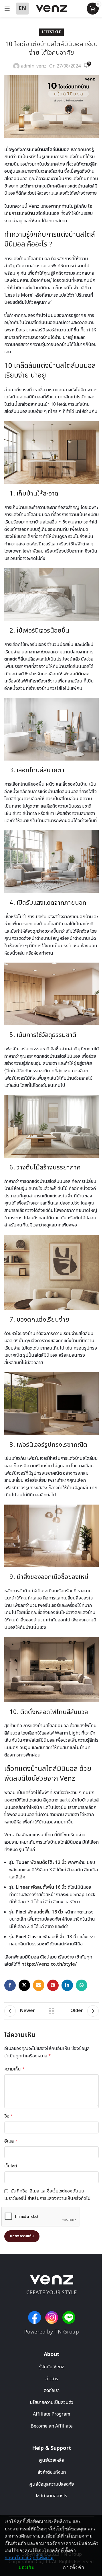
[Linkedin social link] (67, 1985)
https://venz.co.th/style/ (49, 1964)
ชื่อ (9, 2116)
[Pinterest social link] (53, 1985)
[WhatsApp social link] (82, 1985)
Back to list (51, 2011)
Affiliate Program (51, 2414)
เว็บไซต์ (11, 2166)
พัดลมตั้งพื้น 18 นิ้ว (45, 1912)
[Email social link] (39, 1985)
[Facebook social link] (10, 1985)
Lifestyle (51, 32)
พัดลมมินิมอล (77, 674)
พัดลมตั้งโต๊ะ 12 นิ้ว (48, 1862)
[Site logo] (51, 8)
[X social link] (24, 1985)
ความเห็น (14, 2069)
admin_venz (34, 66)
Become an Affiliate (52, 2426)
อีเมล (11, 2141)
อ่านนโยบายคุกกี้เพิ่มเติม (29, 2558)
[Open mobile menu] (7, 9)
